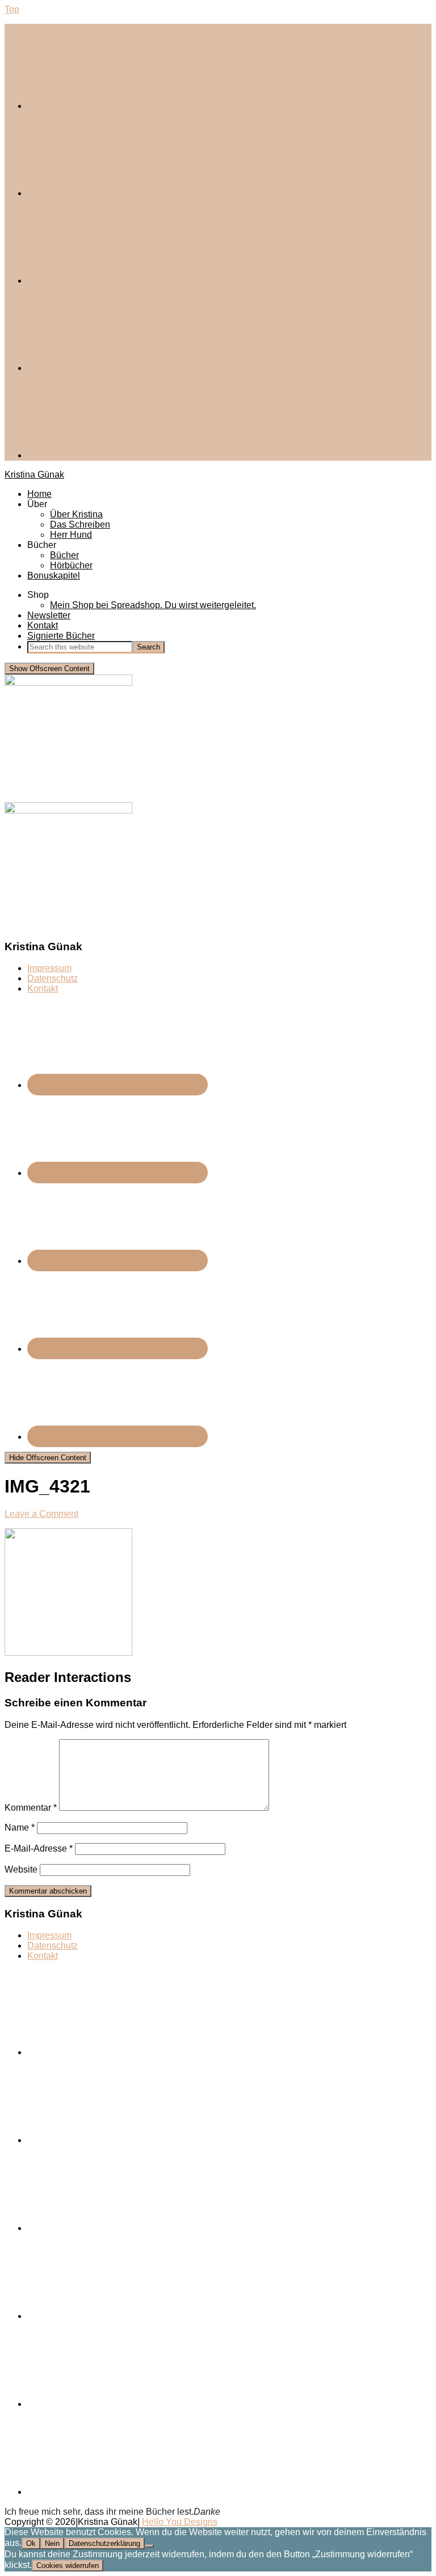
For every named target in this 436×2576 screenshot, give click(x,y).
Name (20, 1827)
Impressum (49, 968)
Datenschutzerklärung (104, 2543)
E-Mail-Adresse (39, 1848)
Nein (52, 2543)
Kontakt (43, 988)
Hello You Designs (180, 2522)
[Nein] (149, 2546)
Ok (31, 2543)
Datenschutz (53, 978)
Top (12, 9)
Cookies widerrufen (68, 2566)
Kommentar (31, 1808)
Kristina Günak (34, 475)
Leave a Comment (41, 1514)
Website (21, 1869)
